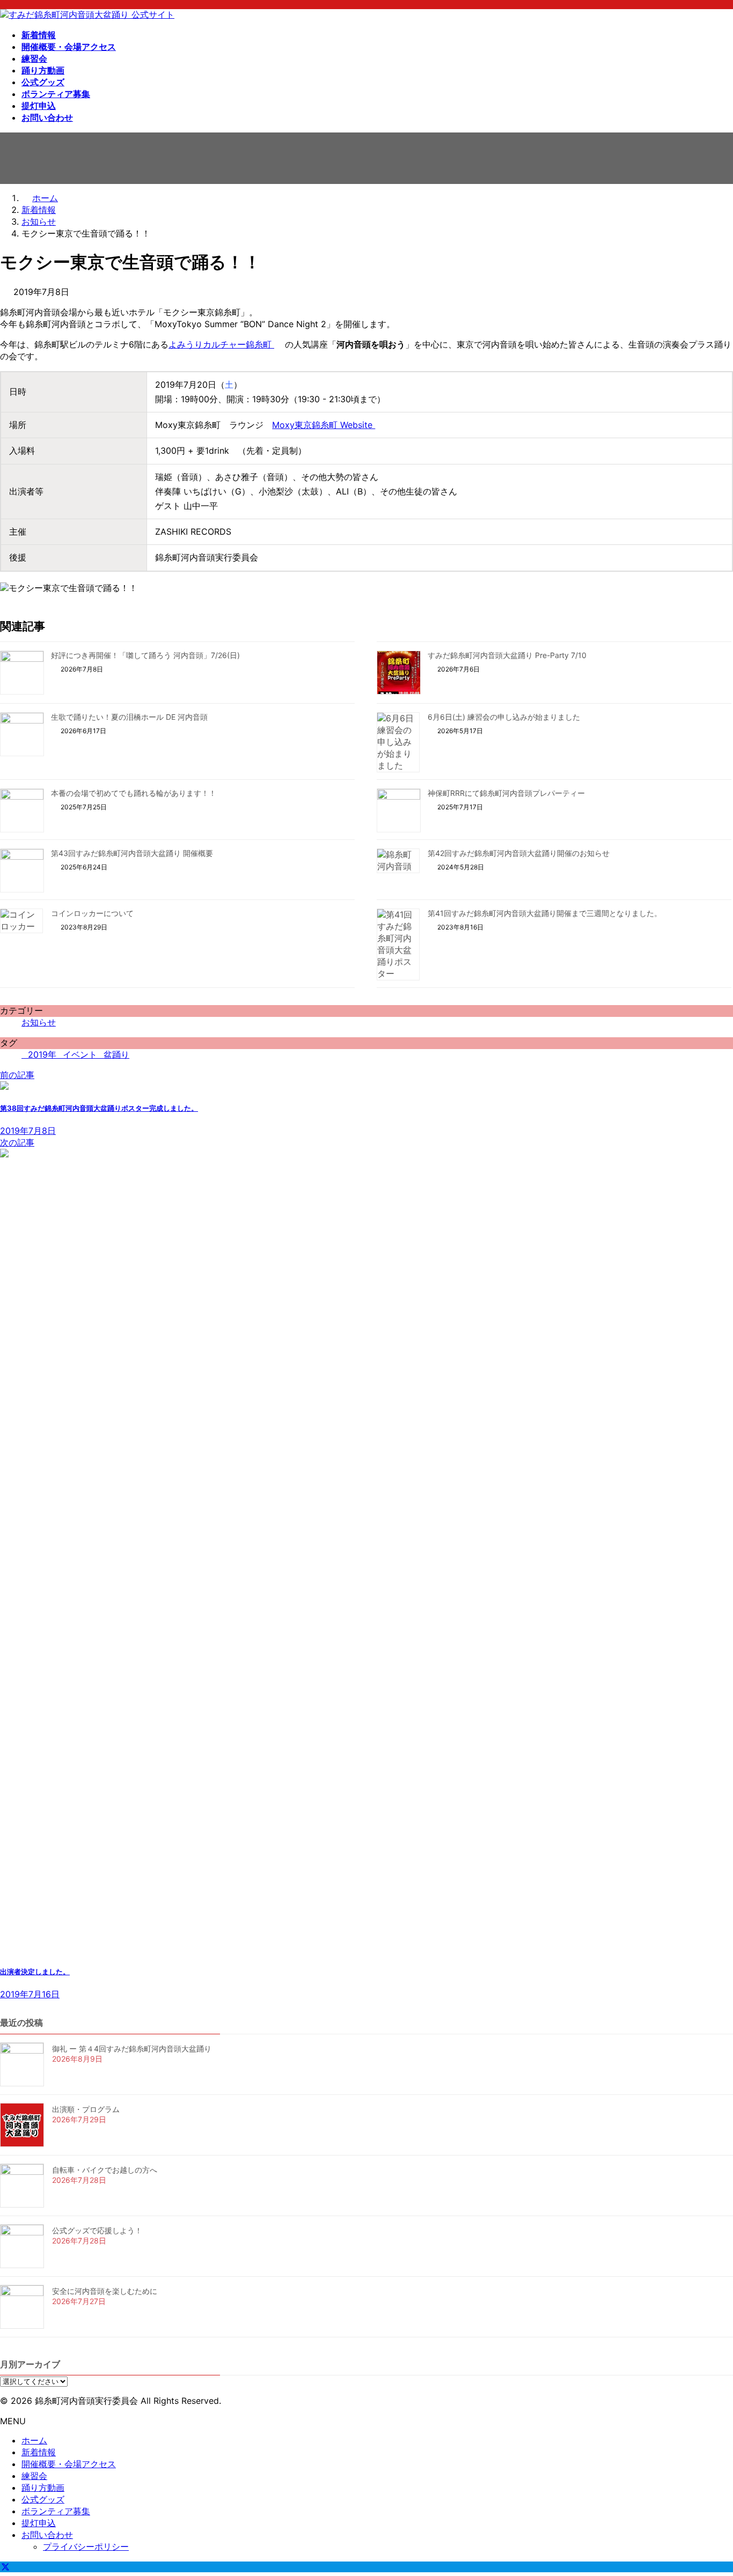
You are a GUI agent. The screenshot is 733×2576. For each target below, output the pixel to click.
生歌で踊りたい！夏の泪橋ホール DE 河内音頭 (129, 717)
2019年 (42, 1054)
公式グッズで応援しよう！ (97, 2230)
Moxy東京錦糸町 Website (324, 425)
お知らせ (39, 1022)
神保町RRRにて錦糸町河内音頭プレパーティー (506, 793)
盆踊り (116, 1054)
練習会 (34, 2476)
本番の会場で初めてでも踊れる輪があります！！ (134, 793)
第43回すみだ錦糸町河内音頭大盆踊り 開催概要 (132, 853)
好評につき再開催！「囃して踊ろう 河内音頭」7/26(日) (145, 655)
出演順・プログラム (86, 2109)
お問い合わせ (47, 2535)
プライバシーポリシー (86, 2547)
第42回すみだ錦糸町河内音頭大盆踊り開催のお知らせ (519, 853)
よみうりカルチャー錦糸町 (221, 344)
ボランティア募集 (56, 2511)
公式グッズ (43, 2499)
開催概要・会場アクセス (69, 2464)
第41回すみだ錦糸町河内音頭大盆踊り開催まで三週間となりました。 (545, 913)
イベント (80, 1054)
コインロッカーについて (92, 913)
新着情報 (39, 2452)
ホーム (34, 2440)
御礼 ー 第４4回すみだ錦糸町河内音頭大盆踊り (132, 2049)
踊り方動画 (43, 2488)
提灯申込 (39, 2523)
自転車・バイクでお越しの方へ (105, 2170)
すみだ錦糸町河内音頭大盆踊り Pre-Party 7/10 (507, 655)
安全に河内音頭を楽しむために (105, 2291)
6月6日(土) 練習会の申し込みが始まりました (504, 717)
